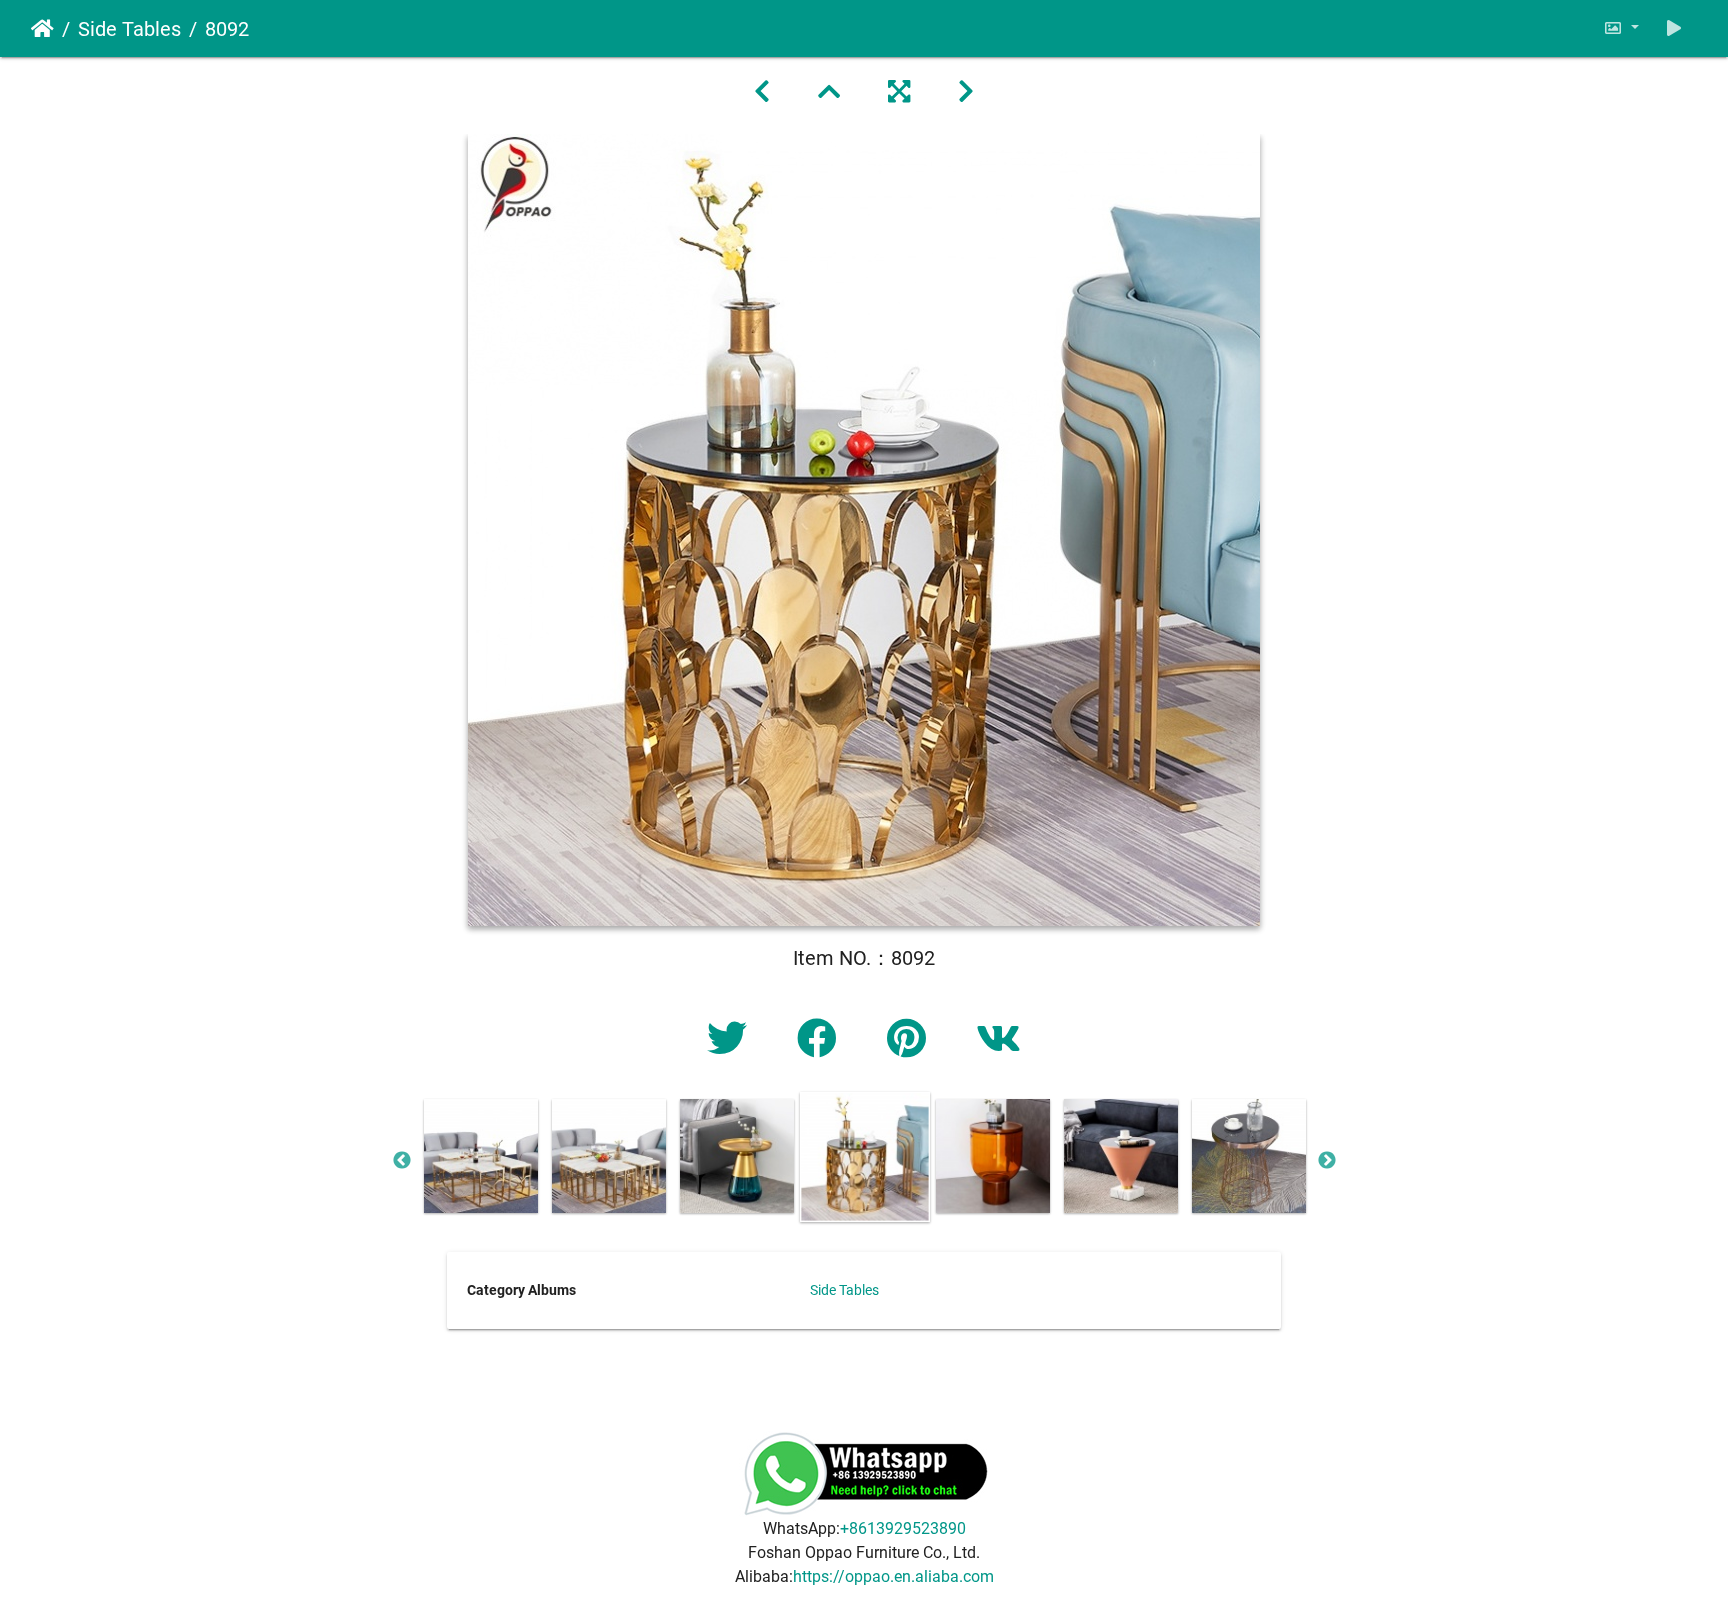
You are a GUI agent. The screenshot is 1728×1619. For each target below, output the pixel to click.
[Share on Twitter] (732, 1039)
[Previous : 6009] (762, 92)
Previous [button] (402, 1161)
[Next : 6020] (966, 92)
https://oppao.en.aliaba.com (893, 1576)
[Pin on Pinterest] (911, 1039)
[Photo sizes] (1621, 28)
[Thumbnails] (829, 92)
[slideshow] (1674, 28)
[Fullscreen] (899, 92)
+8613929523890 (903, 1528)
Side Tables (129, 29)
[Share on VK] (998, 1039)
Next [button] (1327, 1161)
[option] (481, 1156)
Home (42, 29)
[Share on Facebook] (822, 1039)
